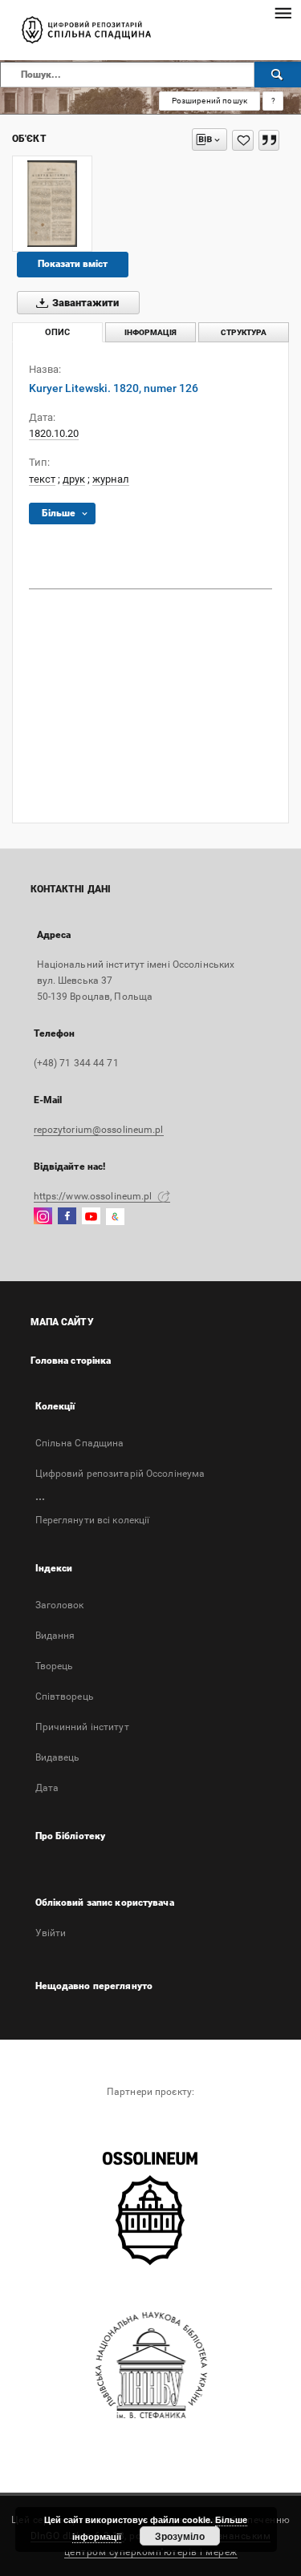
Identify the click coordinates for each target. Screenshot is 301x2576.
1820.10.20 (54, 433)
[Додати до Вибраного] (243, 140)
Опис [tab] (57, 332)
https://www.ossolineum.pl (94, 1196)
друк (74, 479)
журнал (111, 479)
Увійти (51, 1933)
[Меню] (283, 13)
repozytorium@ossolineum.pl (99, 1130)
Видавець (58, 1757)
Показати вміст (73, 264)
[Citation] (269, 140)
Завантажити (84, 303)
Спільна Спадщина (80, 1443)
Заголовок (60, 1605)
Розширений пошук (209, 101)
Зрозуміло (180, 2536)
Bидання (55, 1636)
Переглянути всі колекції (93, 1520)
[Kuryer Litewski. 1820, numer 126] (52, 204)
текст (42, 479)
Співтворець (65, 1696)
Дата (47, 1788)
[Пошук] (278, 75)
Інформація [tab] (150, 332)
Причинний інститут (82, 1727)
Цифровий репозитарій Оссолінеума (120, 1474)
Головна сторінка (71, 1361)
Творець (55, 1666)
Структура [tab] (244, 332)
